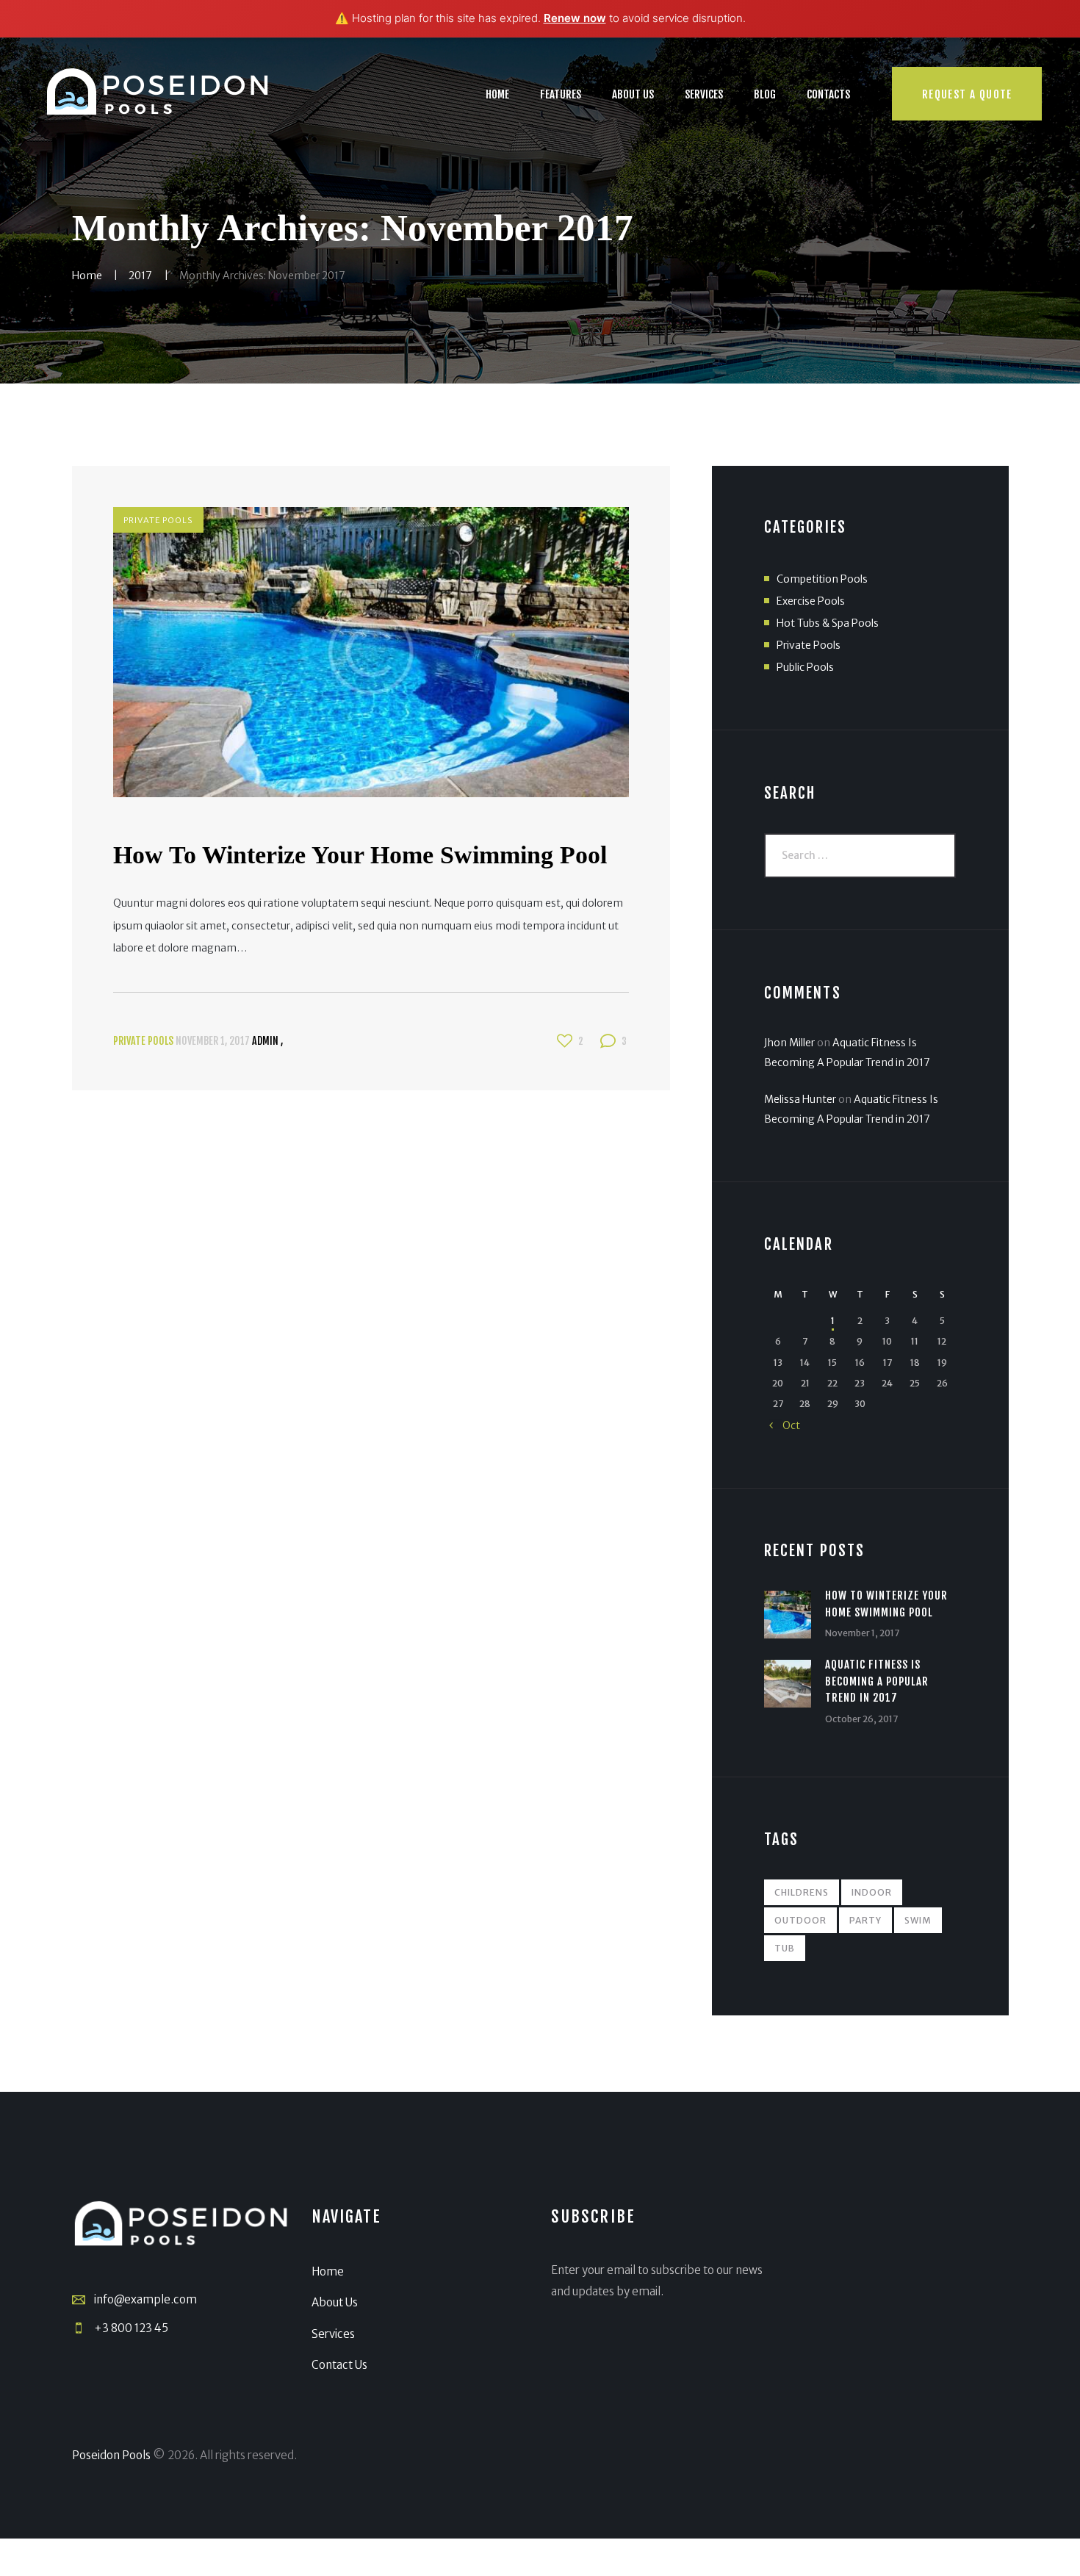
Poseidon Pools (111, 2455)
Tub (785, 1948)
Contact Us (339, 2365)
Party (865, 1920)
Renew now (575, 18)
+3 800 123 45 (131, 2328)
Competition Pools (822, 579)
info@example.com (145, 2299)
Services (333, 2334)
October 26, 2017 (861, 1719)
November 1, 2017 (213, 1041)
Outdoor (800, 1920)
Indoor (872, 1892)
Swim (918, 1920)
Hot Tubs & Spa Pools (828, 623)
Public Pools (805, 667)
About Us (335, 2302)
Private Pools (158, 520)
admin (266, 1041)
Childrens (802, 1892)
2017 (140, 276)
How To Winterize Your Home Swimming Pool (360, 855)
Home (87, 276)
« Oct (785, 1425)
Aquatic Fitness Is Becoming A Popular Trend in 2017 (876, 1681)
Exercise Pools (811, 601)
